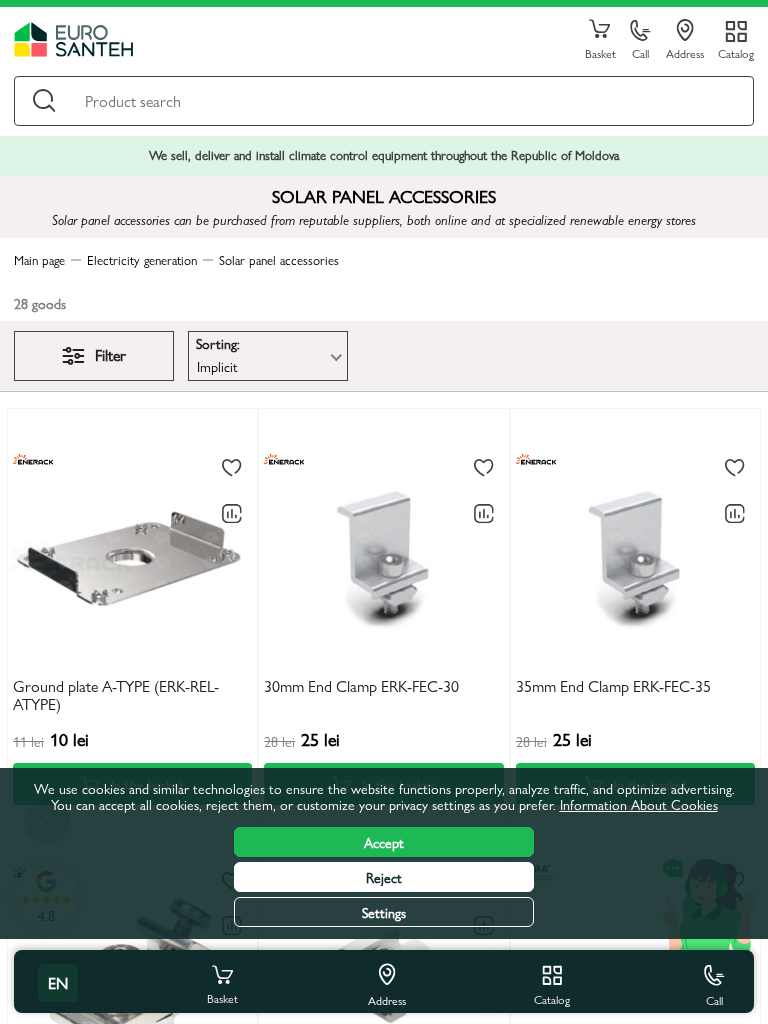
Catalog (736, 52)
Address (685, 52)
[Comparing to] (232, 514)
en (58, 982)
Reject (384, 877)
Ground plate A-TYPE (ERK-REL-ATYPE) (116, 696)
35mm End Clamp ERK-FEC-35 (613, 687)
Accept (384, 842)
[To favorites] (232, 469)
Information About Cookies (639, 804)
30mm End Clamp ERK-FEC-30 (361, 687)
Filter (110, 354)
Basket (600, 52)
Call (640, 52)
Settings (384, 912)
